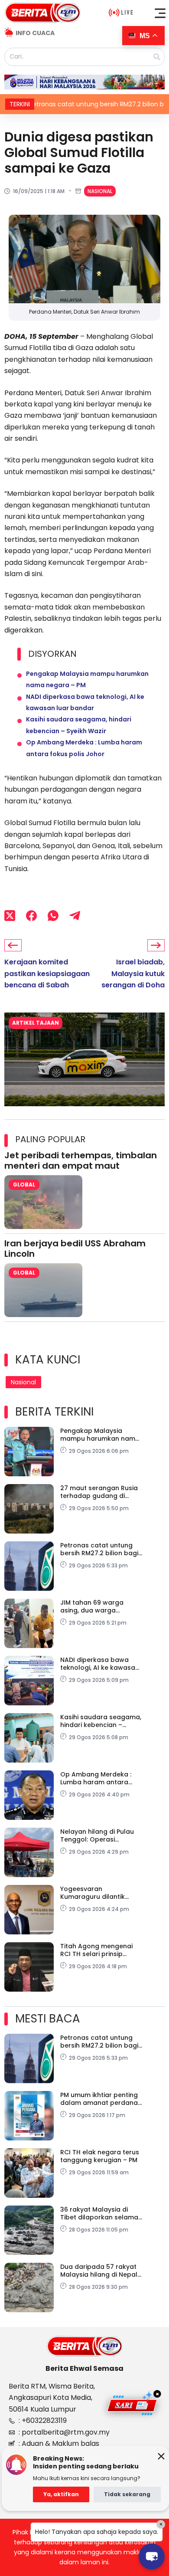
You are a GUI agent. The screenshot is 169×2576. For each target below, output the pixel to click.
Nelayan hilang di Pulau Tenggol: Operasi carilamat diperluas (97, 1835)
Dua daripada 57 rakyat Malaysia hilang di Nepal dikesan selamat (99, 2271)
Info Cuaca (35, 33)
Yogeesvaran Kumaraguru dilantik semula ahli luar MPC (93, 1893)
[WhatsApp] (53, 915)
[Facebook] (31, 915)
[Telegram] (75, 915)
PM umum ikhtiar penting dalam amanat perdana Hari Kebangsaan (99, 2099)
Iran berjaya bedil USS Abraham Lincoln (75, 1249)
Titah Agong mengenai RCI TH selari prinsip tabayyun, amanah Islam (100, 1950)
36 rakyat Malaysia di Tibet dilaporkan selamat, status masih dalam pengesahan (101, 2213)
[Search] (157, 57)
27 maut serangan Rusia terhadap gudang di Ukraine (99, 1492)
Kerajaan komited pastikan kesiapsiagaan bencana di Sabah (47, 973)
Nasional (100, 191)
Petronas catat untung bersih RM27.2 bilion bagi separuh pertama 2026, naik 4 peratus (99, 1549)
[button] (160, 13)
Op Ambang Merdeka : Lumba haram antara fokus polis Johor (96, 1778)
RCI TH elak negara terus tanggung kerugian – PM (100, 2156)
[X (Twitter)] (10, 915)
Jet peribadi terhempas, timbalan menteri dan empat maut (81, 1160)
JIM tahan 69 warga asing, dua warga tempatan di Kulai (92, 1606)
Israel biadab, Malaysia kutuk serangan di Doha (133, 973)
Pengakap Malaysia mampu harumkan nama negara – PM (100, 1435)
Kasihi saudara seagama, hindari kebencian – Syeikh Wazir (101, 1721)
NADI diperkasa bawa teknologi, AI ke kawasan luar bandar (100, 1664)
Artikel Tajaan (36, 1023)
